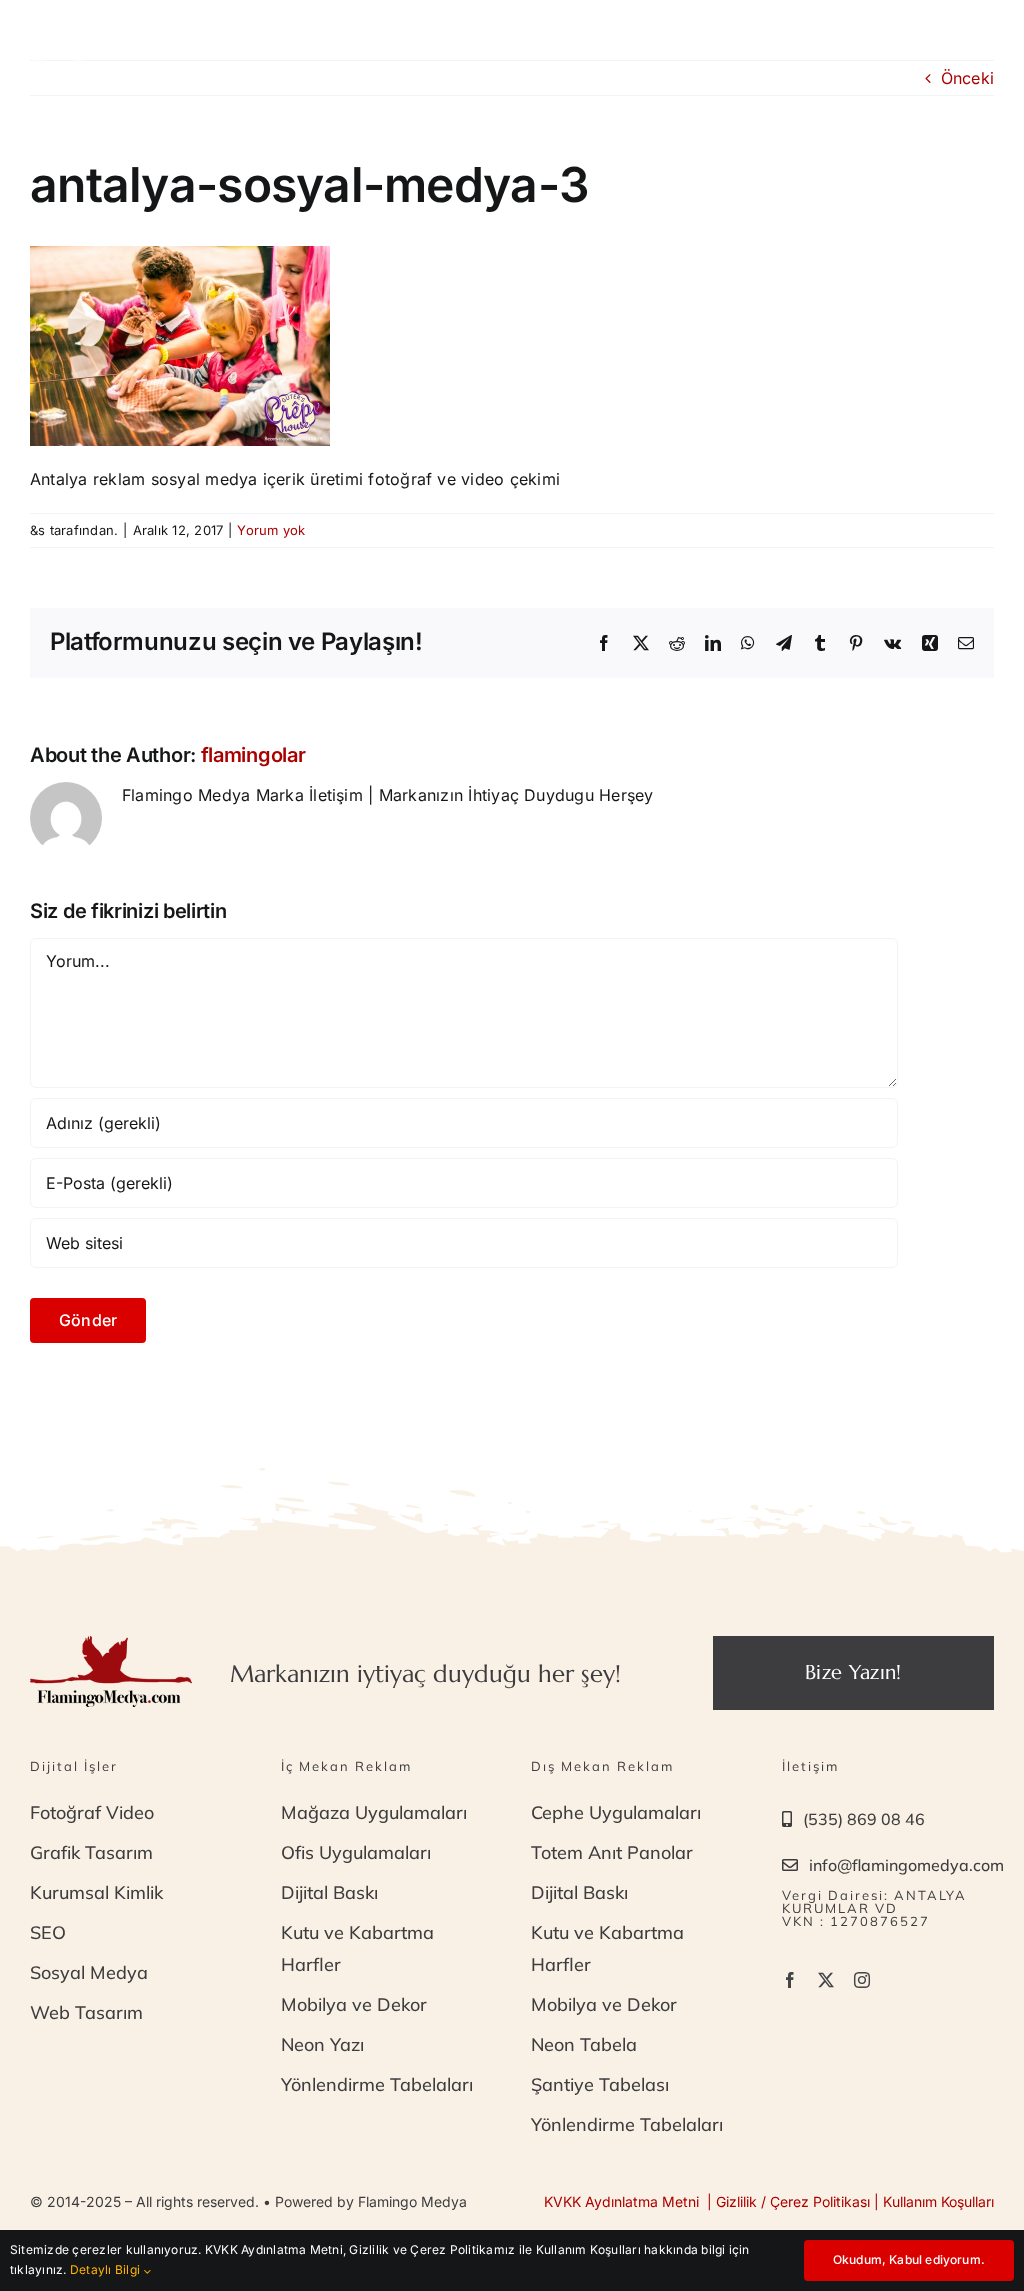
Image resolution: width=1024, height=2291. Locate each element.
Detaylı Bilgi (106, 2269)
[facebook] (790, 1980)
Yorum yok (271, 530)
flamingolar (253, 755)
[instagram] (862, 1980)
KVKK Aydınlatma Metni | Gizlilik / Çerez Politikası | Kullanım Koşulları (769, 2201)
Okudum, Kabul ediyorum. (909, 2259)
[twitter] (826, 1980)
